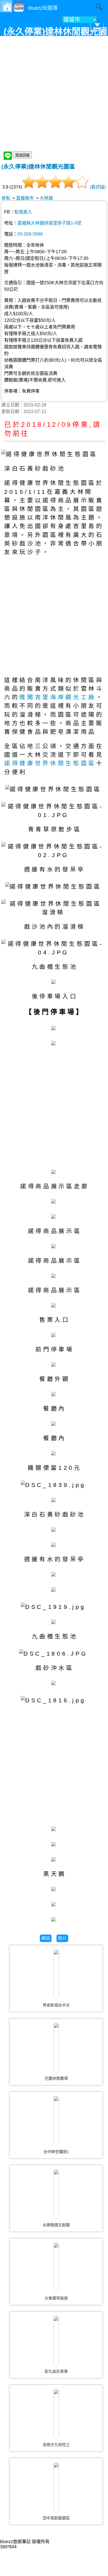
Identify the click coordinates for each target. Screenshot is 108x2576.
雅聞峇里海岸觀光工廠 (58, 697)
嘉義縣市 (25, 198)
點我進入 (23, 212)
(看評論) (98, 187)
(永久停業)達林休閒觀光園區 (38, 167)
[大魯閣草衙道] (56, 2267)
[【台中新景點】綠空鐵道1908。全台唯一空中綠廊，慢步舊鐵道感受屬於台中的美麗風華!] (56, 2121)
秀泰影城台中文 (56, 2005)
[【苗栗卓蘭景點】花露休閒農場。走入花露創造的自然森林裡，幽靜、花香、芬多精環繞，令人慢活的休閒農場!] (56, 2048)
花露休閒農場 (56, 2078)
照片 (62, 1938)
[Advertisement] (54, 94)
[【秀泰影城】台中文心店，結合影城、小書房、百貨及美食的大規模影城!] (56, 1974)
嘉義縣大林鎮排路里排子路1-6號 (49, 223)
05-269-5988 (30, 234)
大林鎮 (46, 198)
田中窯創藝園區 (56, 2518)
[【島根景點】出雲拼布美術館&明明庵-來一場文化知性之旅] (56, 2414)
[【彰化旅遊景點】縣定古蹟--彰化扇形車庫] (56, 2341)
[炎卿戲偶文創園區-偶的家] (56, 2194)
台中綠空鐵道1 (56, 2152)
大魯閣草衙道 (56, 2298)
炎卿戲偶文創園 (56, 2225)
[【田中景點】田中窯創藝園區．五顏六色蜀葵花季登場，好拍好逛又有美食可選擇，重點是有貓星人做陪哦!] (56, 2487)
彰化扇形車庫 (56, 2371)
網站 (46, 1938)
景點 (6, 198)
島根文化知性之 (56, 2445)
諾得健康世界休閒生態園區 (50, 763)
